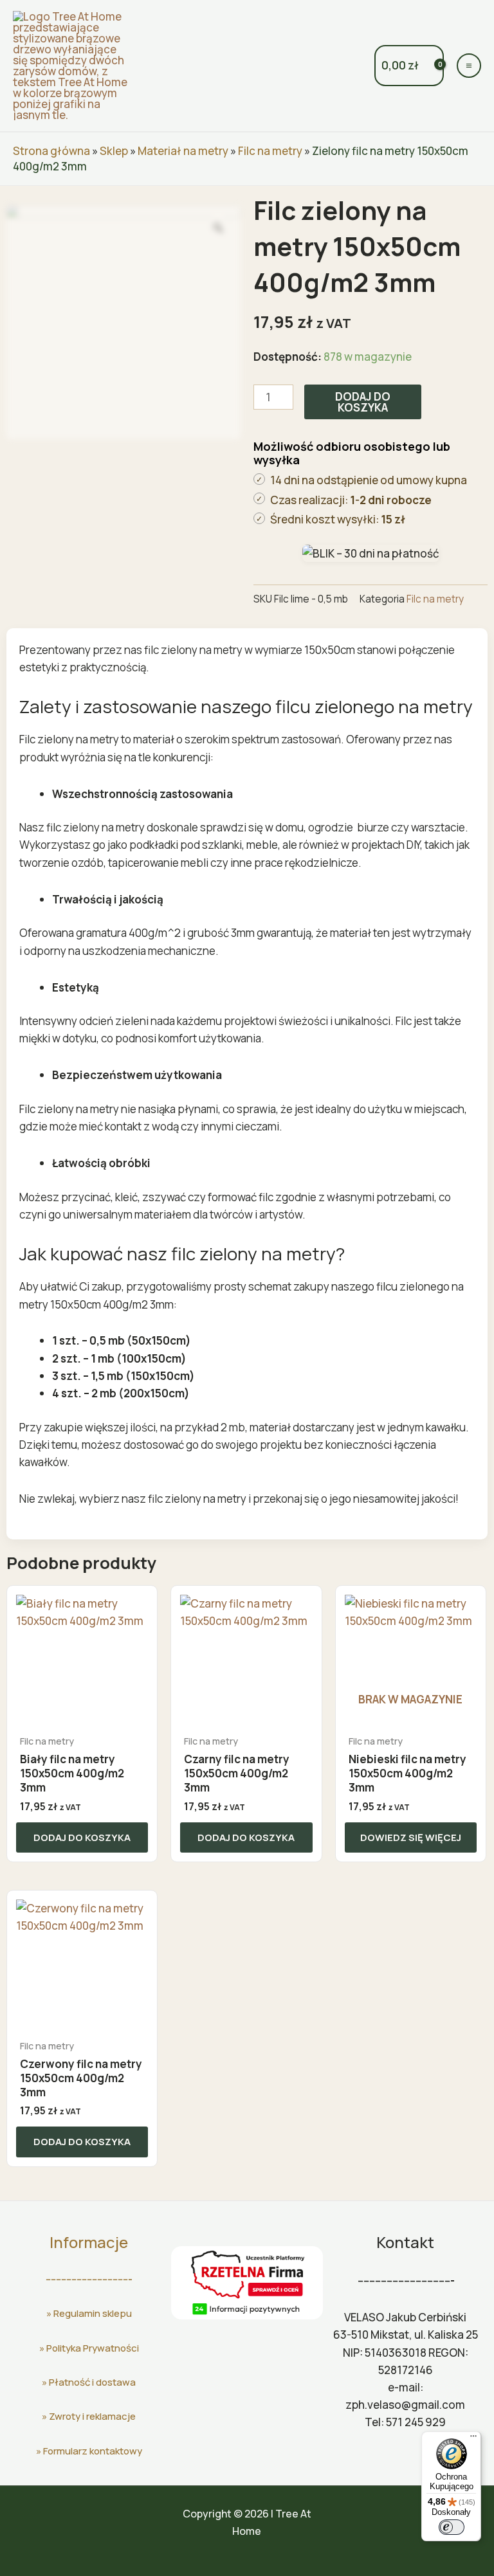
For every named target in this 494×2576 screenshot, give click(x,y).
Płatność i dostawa (92, 2382)
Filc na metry (270, 151)
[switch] (452, 2527)
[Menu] (473, 2439)
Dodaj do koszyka (363, 402)
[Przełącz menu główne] (469, 66)
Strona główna (51, 151)
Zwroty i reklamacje (92, 2416)
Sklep (114, 151)
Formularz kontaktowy (93, 2451)
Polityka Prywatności (93, 2348)
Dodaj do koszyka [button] (82, 1837)
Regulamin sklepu (93, 2313)
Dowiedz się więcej (411, 1837)
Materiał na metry (183, 151)
